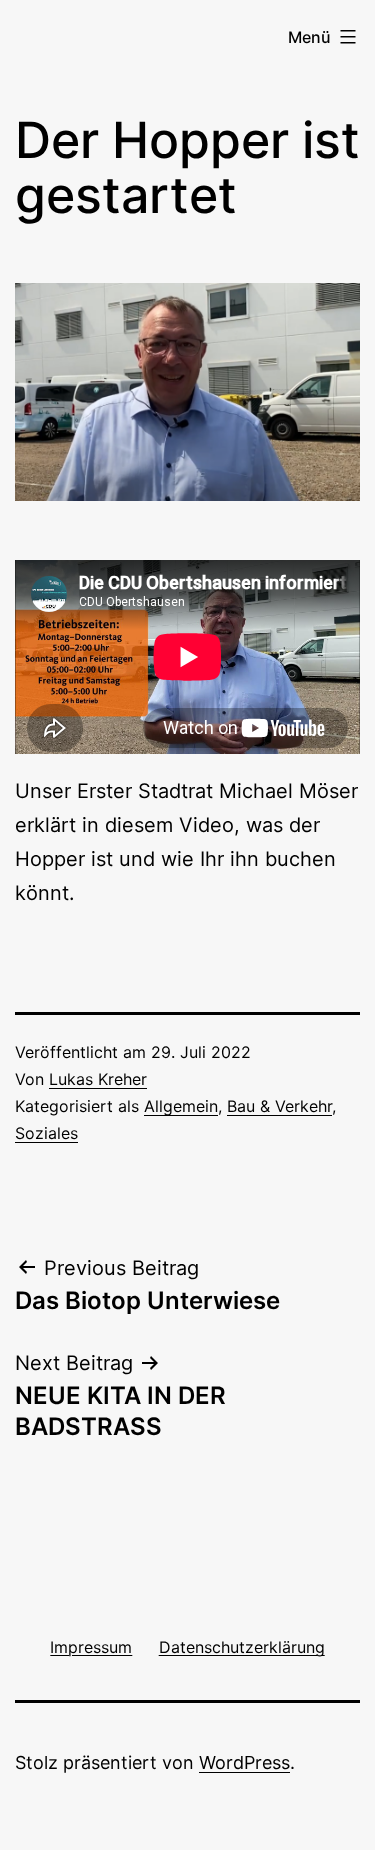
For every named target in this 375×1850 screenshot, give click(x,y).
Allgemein (181, 1106)
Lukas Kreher (98, 1079)
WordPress (244, 1762)
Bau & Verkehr (279, 1106)
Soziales (46, 1133)
